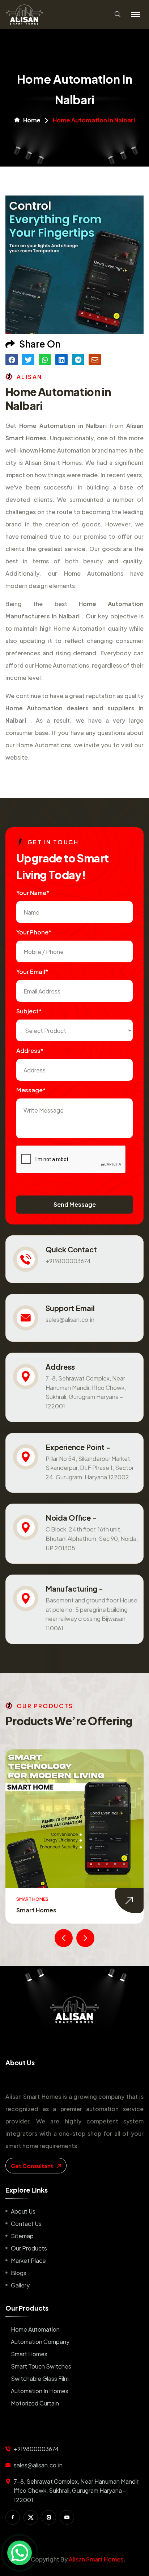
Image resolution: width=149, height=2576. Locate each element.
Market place (28, 2260)
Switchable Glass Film (40, 2379)
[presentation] (64, 1938)
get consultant (33, 2166)
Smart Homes (36, 1910)
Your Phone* (34, 932)
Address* (30, 1050)
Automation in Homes (40, 2391)
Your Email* (32, 972)
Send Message (75, 1204)
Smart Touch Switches (41, 2366)
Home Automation (35, 2329)
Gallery (20, 2285)
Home (32, 120)
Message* (31, 1090)
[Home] (74, 2010)
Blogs (19, 2273)
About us (23, 2211)
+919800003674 (68, 1261)
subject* (29, 1011)
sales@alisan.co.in (70, 1319)
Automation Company (40, 2342)
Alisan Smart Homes (96, 2559)
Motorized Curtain (35, 2403)
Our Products (29, 2248)
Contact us (26, 2224)
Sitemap (22, 2236)
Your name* (33, 893)
